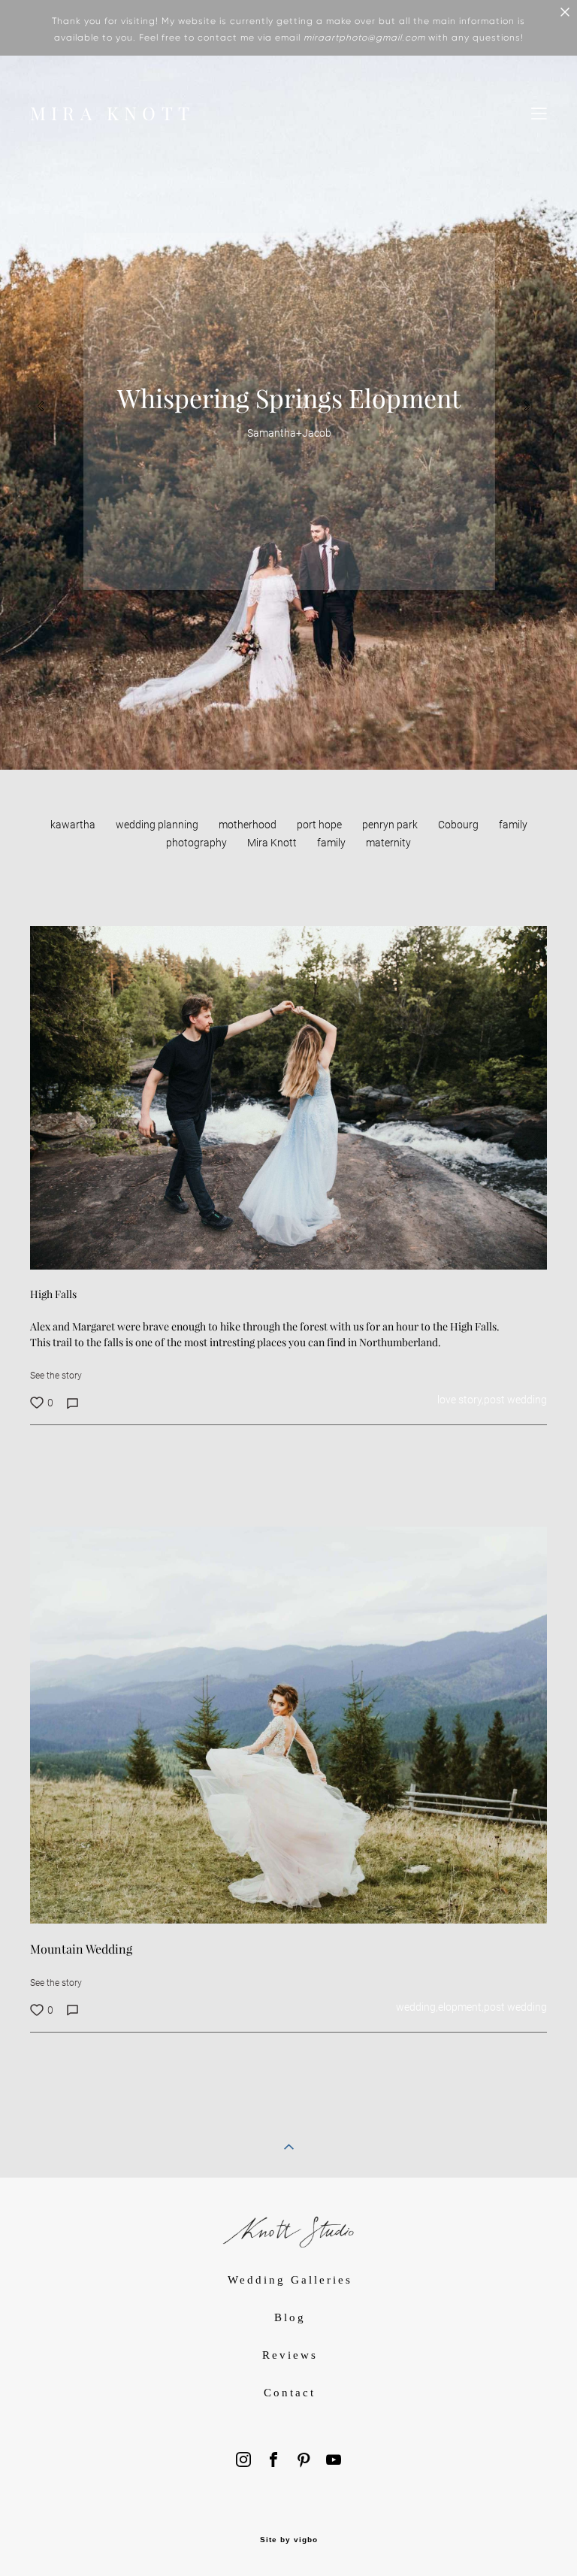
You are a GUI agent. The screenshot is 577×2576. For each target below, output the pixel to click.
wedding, (417, 2007)
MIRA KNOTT (112, 114)
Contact (290, 2393)
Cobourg (459, 824)
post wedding (515, 1400)
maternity (388, 842)
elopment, (461, 2007)
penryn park (391, 824)
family (332, 842)
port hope (320, 824)
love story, (461, 1400)
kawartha (74, 824)
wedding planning (158, 824)
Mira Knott (273, 842)
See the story (56, 1375)
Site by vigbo (289, 2540)
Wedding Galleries (290, 2280)
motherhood (249, 824)
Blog (290, 2317)
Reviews (290, 2355)
